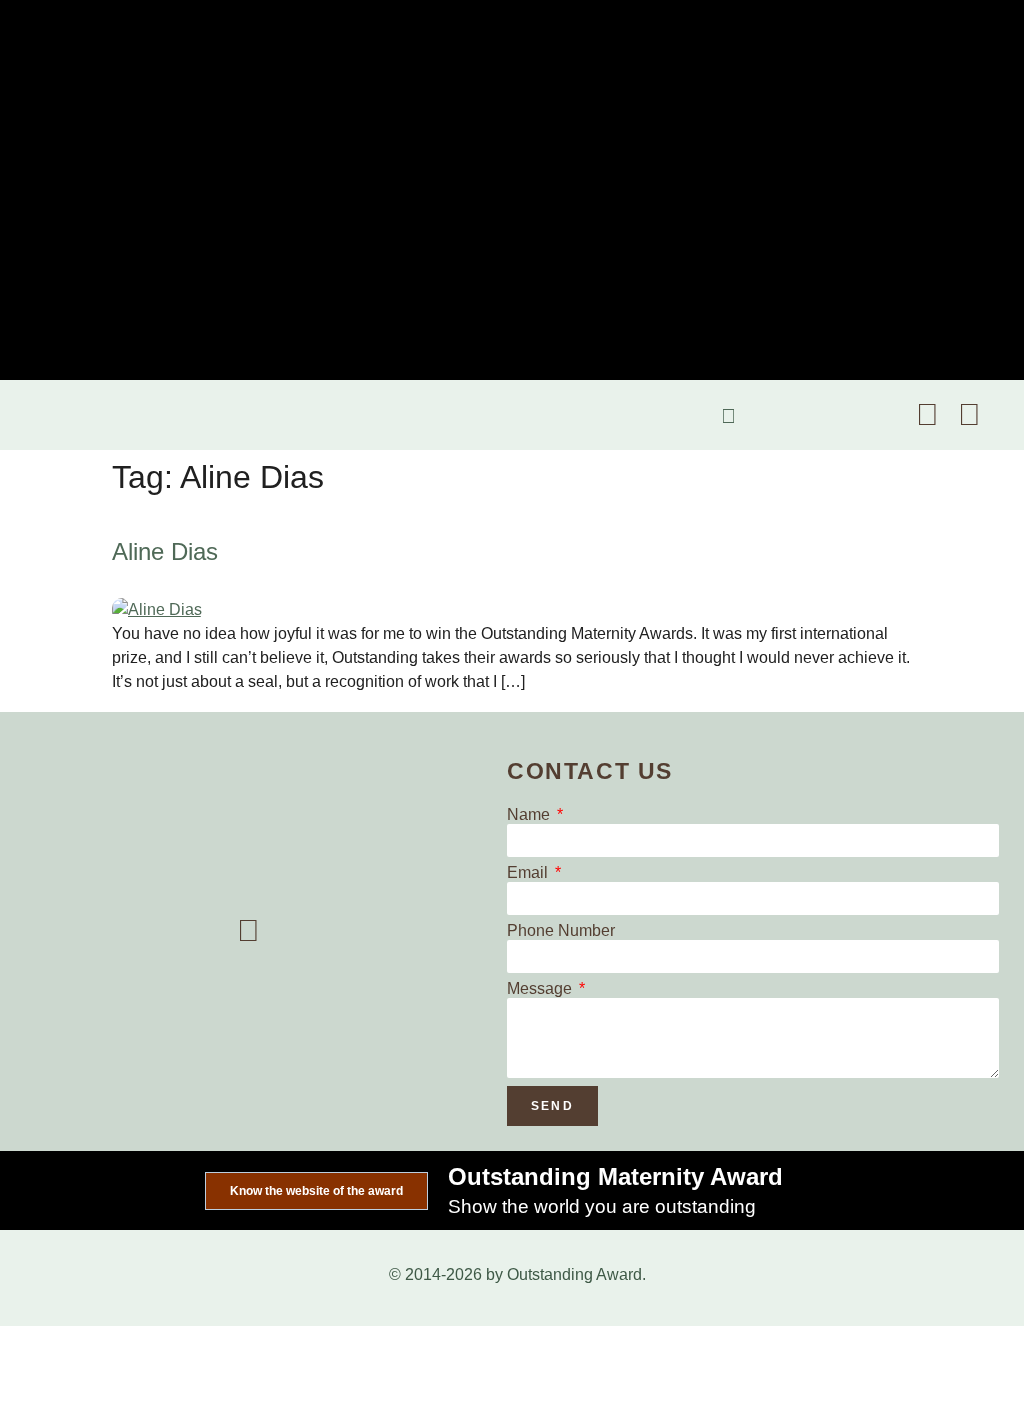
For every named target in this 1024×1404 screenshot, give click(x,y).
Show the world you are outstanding (602, 1206)
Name (530, 815)
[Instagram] (969, 415)
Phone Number (561, 931)
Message (541, 989)
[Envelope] (927, 415)
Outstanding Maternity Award (615, 1176)
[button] (34, 415)
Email (529, 873)
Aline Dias (165, 551)
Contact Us (590, 771)
